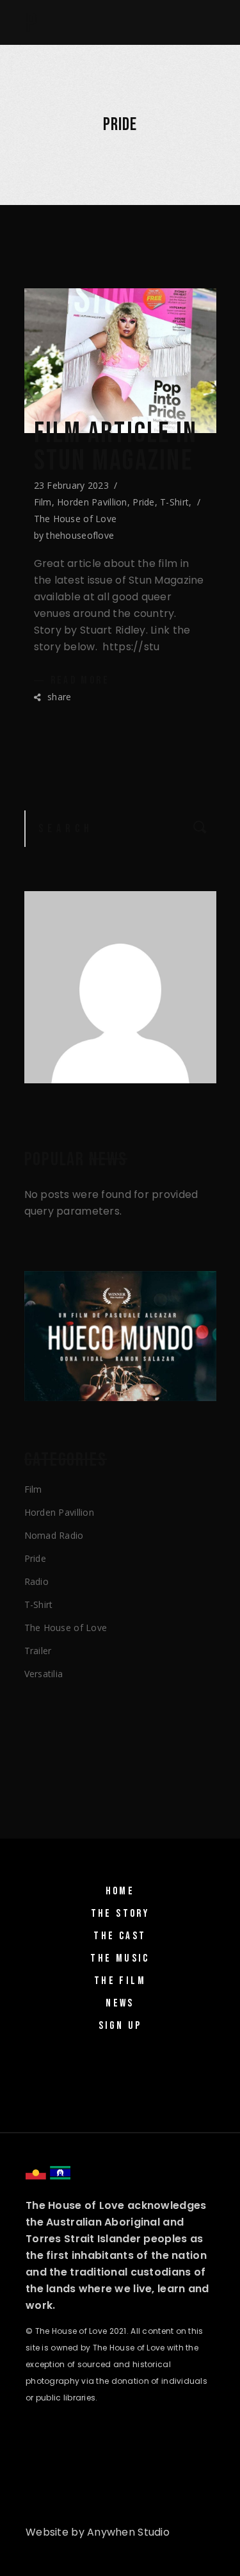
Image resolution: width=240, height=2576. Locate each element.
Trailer (38, 1651)
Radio (36, 1581)
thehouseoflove (80, 535)
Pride (143, 502)
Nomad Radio (54, 1535)
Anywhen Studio (128, 2532)
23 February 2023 (71, 485)
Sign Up (120, 2026)
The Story (120, 1914)
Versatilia (44, 1674)
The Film (120, 1981)
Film (43, 502)
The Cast (120, 1936)
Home (120, 1891)
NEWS (120, 2003)
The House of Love (76, 519)
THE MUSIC (120, 1958)
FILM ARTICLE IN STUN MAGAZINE (116, 447)
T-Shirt (174, 502)
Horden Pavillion (92, 502)
